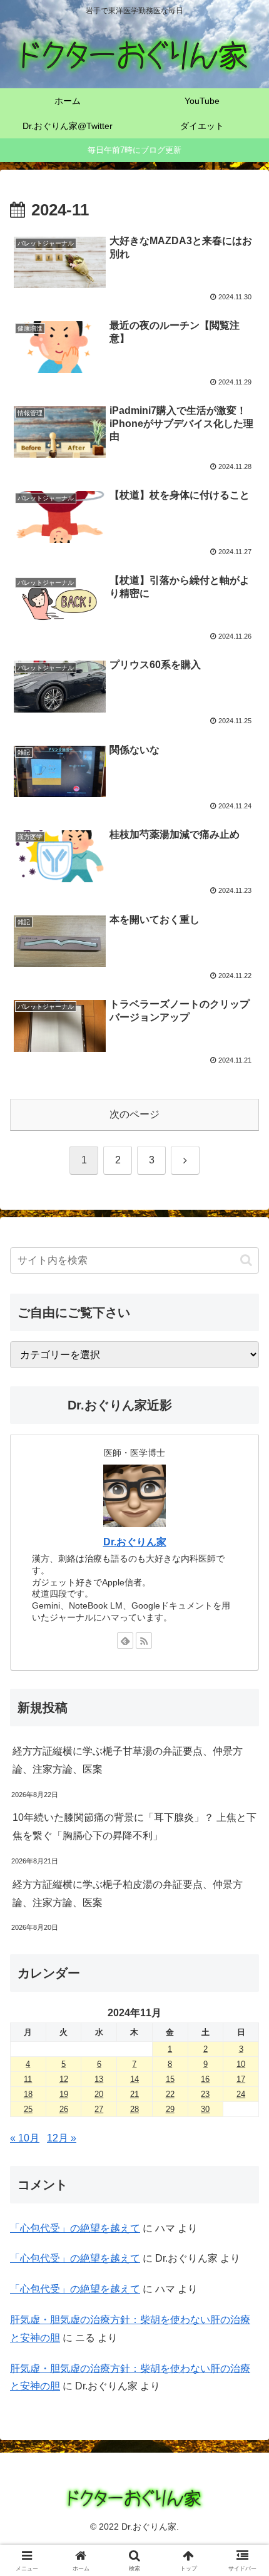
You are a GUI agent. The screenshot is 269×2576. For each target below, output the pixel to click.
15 (170, 2079)
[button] (246, 1260)
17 (241, 2079)
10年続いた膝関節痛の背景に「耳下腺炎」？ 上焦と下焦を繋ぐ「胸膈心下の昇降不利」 (134, 1826)
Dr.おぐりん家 (135, 1542)
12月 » (62, 2138)
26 (64, 2109)
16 (205, 2079)
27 (99, 2109)
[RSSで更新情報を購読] (144, 1641)
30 (205, 2109)
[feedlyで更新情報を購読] (125, 1641)
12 (64, 2079)
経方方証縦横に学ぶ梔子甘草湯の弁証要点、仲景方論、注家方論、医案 (128, 1760)
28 (134, 2109)
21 (134, 2094)
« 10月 (25, 2138)
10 (241, 2064)
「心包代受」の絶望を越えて (75, 2228)
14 (134, 2079)
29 (170, 2109)
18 (28, 2094)
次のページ (134, 1114)
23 (205, 2094)
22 (170, 2094)
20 (99, 2094)
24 (241, 2094)
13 (99, 2079)
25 (28, 2109)
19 (64, 2094)
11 (28, 2079)
